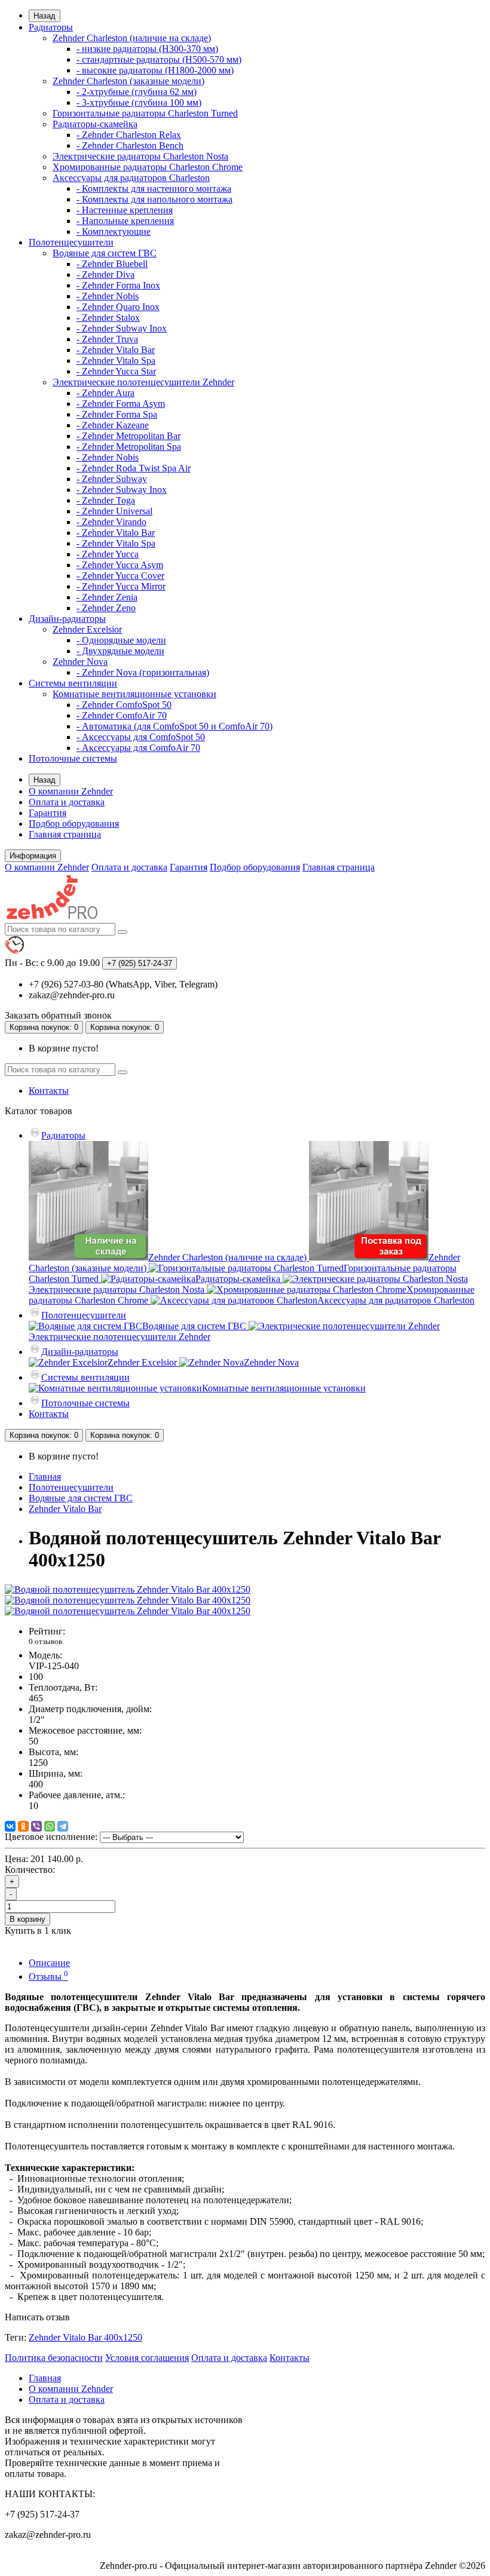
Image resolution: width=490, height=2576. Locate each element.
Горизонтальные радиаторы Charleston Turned (145, 113)
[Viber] (36, 1826)
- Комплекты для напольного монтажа (154, 199)
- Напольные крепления (125, 221)
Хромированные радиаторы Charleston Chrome (148, 167)
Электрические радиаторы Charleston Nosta (140, 156)
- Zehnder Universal (114, 511)
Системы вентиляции (73, 683)
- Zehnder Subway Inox (122, 328)
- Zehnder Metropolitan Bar (128, 436)
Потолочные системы (73, 758)
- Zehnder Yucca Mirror (121, 586)
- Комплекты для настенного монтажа (154, 188)
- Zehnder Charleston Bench (130, 145)
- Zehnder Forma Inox (118, 285)
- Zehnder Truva (107, 339)
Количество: (30, 1870)
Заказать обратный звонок (58, 1015)
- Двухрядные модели (120, 651)
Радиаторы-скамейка (95, 124)
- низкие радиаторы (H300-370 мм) (147, 49)
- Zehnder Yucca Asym (120, 565)
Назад (45, 16)
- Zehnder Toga (106, 500)
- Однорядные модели (121, 640)
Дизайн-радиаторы (67, 619)
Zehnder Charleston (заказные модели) (128, 81)
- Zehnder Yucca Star (116, 371)
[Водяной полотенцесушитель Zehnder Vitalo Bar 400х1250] (128, 1589)
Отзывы (48, 1977)
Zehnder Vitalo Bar (65, 1509)
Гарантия (48, 813)
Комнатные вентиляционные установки (134, 694)
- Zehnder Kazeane (113, 425)
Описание (49, 1963)
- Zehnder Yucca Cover (120, 576)
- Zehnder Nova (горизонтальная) (143, 672)
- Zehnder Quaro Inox (118, 307)
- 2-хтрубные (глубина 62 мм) (137, 92)
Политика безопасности (54, 2358)
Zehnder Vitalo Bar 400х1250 (85, 2337)
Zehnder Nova (80, 662)
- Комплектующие (114, 231)
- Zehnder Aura (105, 393)
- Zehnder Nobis (108, 296)
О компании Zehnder (71, 791)
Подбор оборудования (74, 824)
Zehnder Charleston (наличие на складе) (132, 38)
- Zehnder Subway (112, 479)
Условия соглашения (147, 2358)
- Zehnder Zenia (107, 597)
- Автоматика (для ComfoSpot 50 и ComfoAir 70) (174, 726)
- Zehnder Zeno (106, 608)
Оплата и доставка (67, 802)
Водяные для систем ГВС (105, 253)
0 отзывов (45, 1641)
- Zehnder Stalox (108, 318)
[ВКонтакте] (10, 1826)
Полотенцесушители (71, 242)
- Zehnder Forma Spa (117, 414)
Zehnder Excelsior (87, 629)
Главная (45, 1476)
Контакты (49, 1091)
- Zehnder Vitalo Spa (116, 361)
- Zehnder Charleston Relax (129, 135)
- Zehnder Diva (105, 275)
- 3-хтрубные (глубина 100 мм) (139, 102)
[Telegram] (63, 1826)
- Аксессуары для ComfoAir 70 (138, 748)
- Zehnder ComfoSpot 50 (124, 705)
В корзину (27, 1919)
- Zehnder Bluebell (112, 264)
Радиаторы (51, 27)
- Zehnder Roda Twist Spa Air (134, 468)
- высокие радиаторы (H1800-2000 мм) (155, 70)
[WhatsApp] (50, 1826)
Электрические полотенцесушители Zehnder (143, 382)
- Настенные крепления (125, 210)
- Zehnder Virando (111, 522)
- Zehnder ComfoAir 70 (122, 715)
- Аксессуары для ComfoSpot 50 (141, 737)
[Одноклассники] (23, 1826)
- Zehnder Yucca (108, 554)
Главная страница (65, 834)
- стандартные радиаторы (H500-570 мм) (159, 59)
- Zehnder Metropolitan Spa (129, 447)
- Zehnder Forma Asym (121, 404)
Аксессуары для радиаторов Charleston (131, 178)
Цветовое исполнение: (51, 1837)
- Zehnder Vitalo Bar (116, 350)
